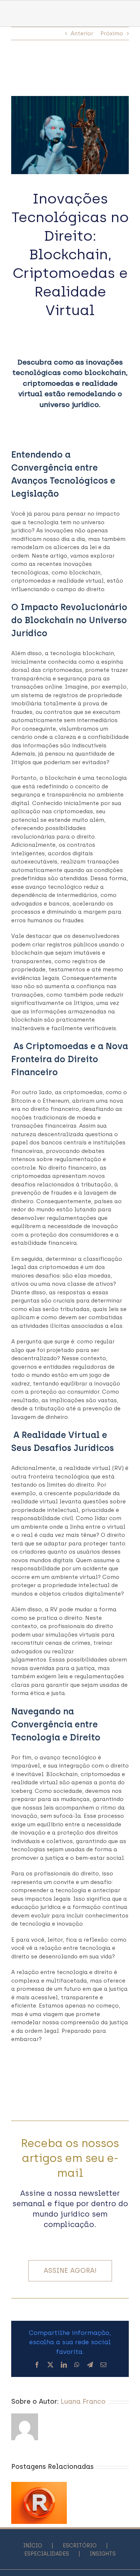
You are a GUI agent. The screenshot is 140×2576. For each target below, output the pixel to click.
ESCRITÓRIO (80, 2546)
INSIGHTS (103, 2554)
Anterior (82, 33)
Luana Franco (83, 2402)
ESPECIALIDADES (47, 2554)
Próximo (112, 33)
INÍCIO (33, 2546)
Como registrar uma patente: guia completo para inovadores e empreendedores (39, 2500)
